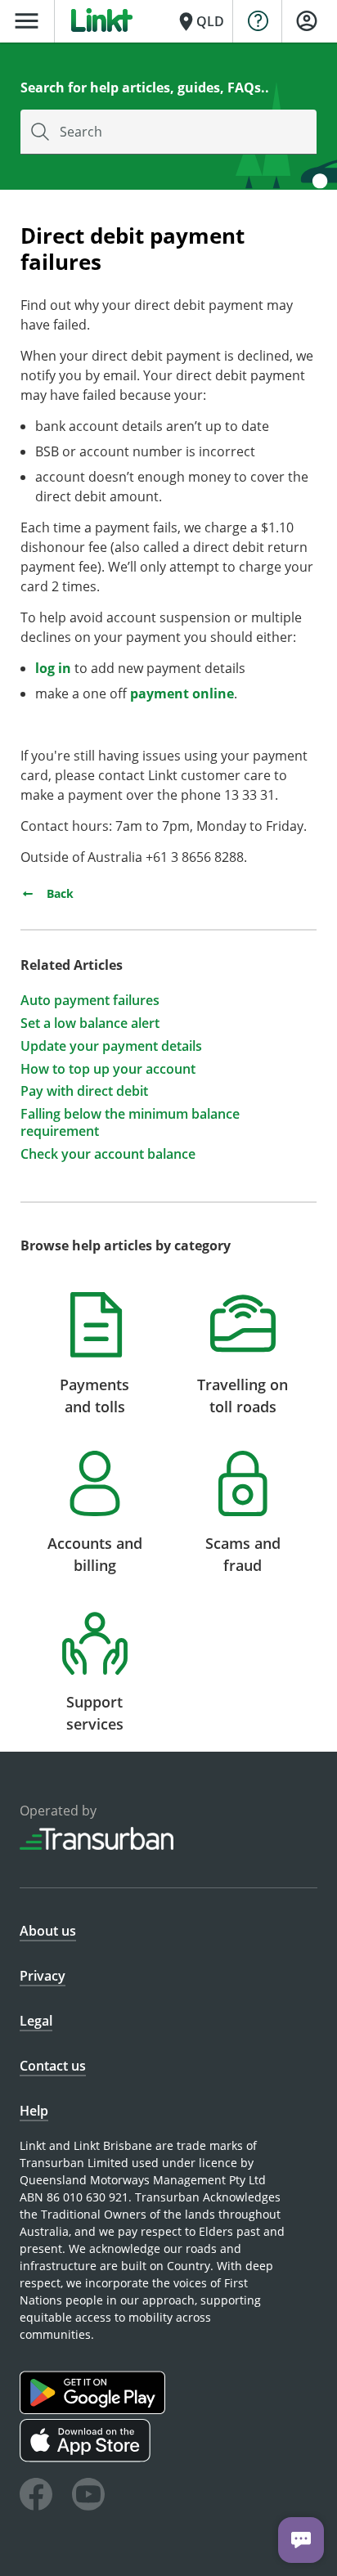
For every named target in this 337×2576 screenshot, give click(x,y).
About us (48, 1931)
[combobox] (168, 132)
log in (53, 668)
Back (58, 893)
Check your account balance (108, 1154)
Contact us (53, 2066)
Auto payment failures (90, 1001)
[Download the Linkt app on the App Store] (87, 2458)
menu (27, 21)
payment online (182, 693)
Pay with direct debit (84, 1091)
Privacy (43, 1976)
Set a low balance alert (90, 1023)
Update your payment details (111, 1046)
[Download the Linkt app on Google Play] (94, 2410)
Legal (36, 2021)
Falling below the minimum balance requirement (130, 1123)
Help (34, 2111)
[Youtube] (88, 2497)
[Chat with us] (301, 2540)
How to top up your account (108, 1069)
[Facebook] (36, 2497)
